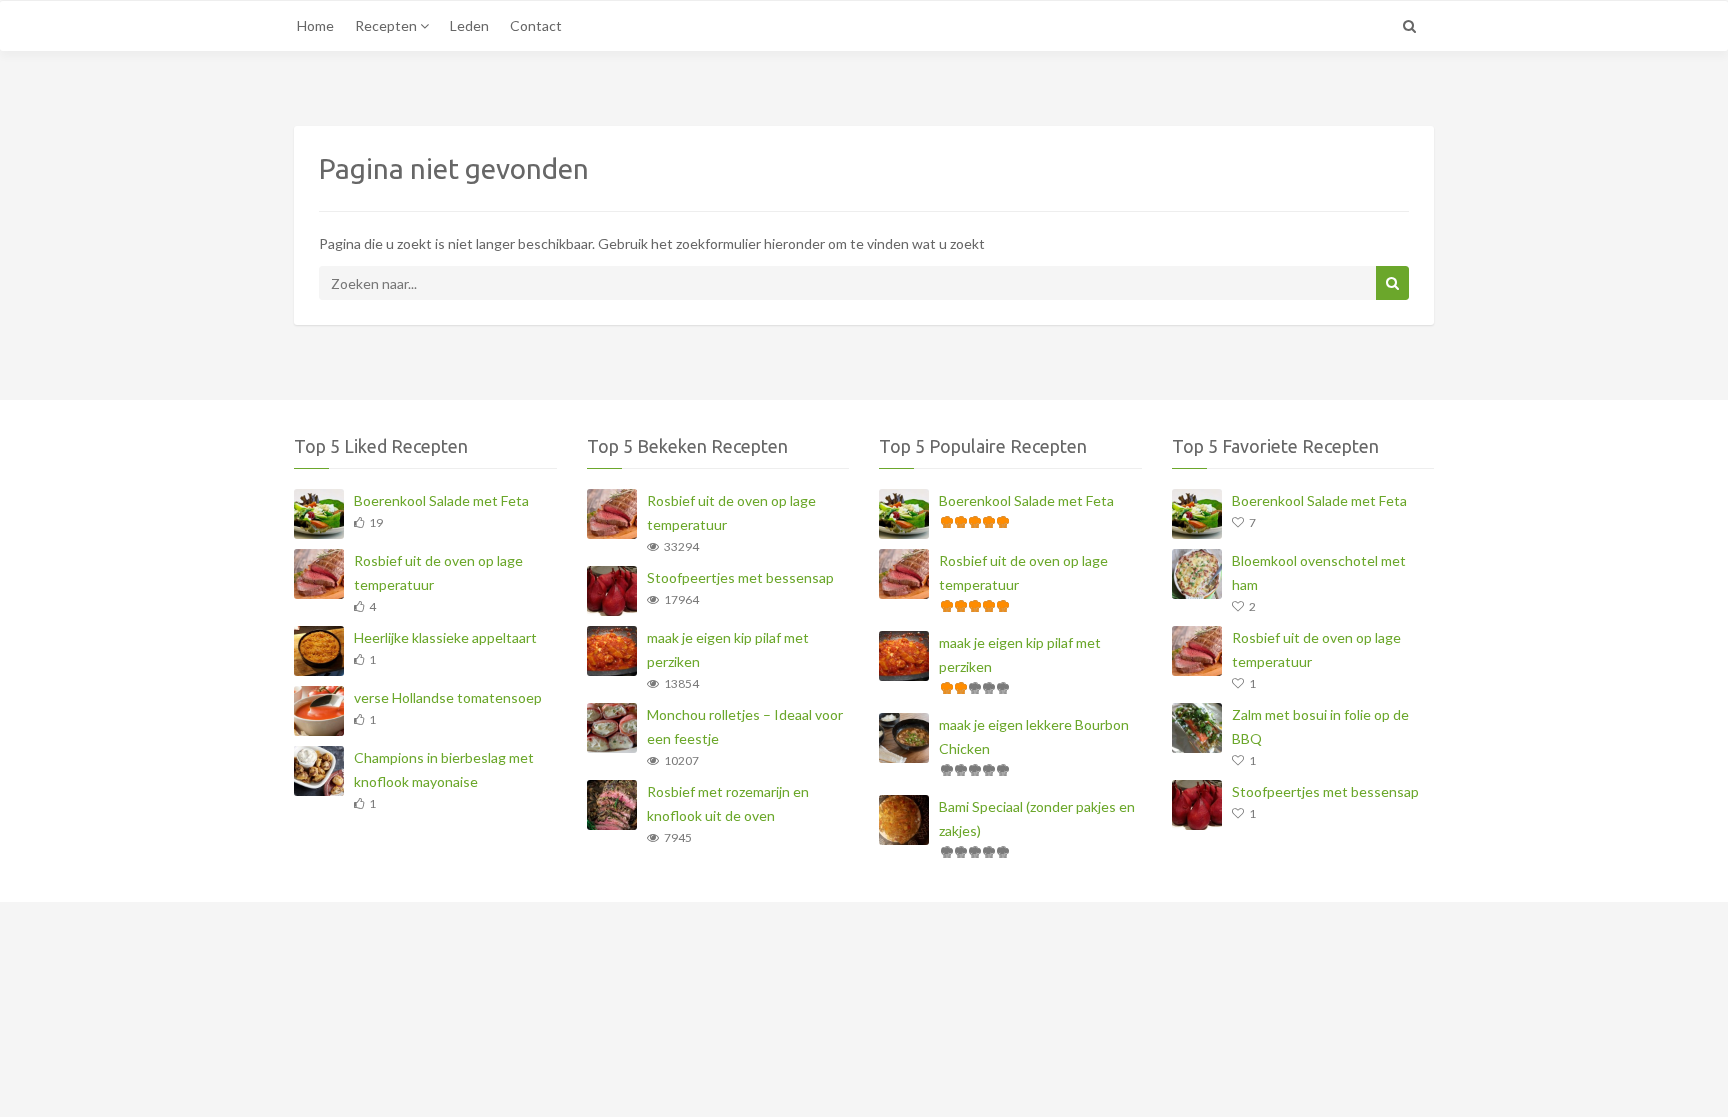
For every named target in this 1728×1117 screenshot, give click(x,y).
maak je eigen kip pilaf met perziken (728, 649)
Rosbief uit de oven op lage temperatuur (438, 572)
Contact (536, 25)
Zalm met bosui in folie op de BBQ (1320, 726)
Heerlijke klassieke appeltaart (445, 637)
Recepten (387, 25)
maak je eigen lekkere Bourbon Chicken (1034, 736)
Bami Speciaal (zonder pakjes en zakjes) (1037, 818)
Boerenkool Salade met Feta (441, 500)
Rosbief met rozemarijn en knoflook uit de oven (728, 803)
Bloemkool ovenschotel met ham (1319, 572)
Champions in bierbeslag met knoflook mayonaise (444, 769)
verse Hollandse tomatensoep (448, 697)
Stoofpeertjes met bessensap (740, 577)
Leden (469, 25)
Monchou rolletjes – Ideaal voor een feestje (745, 726)
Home (315, 25)
